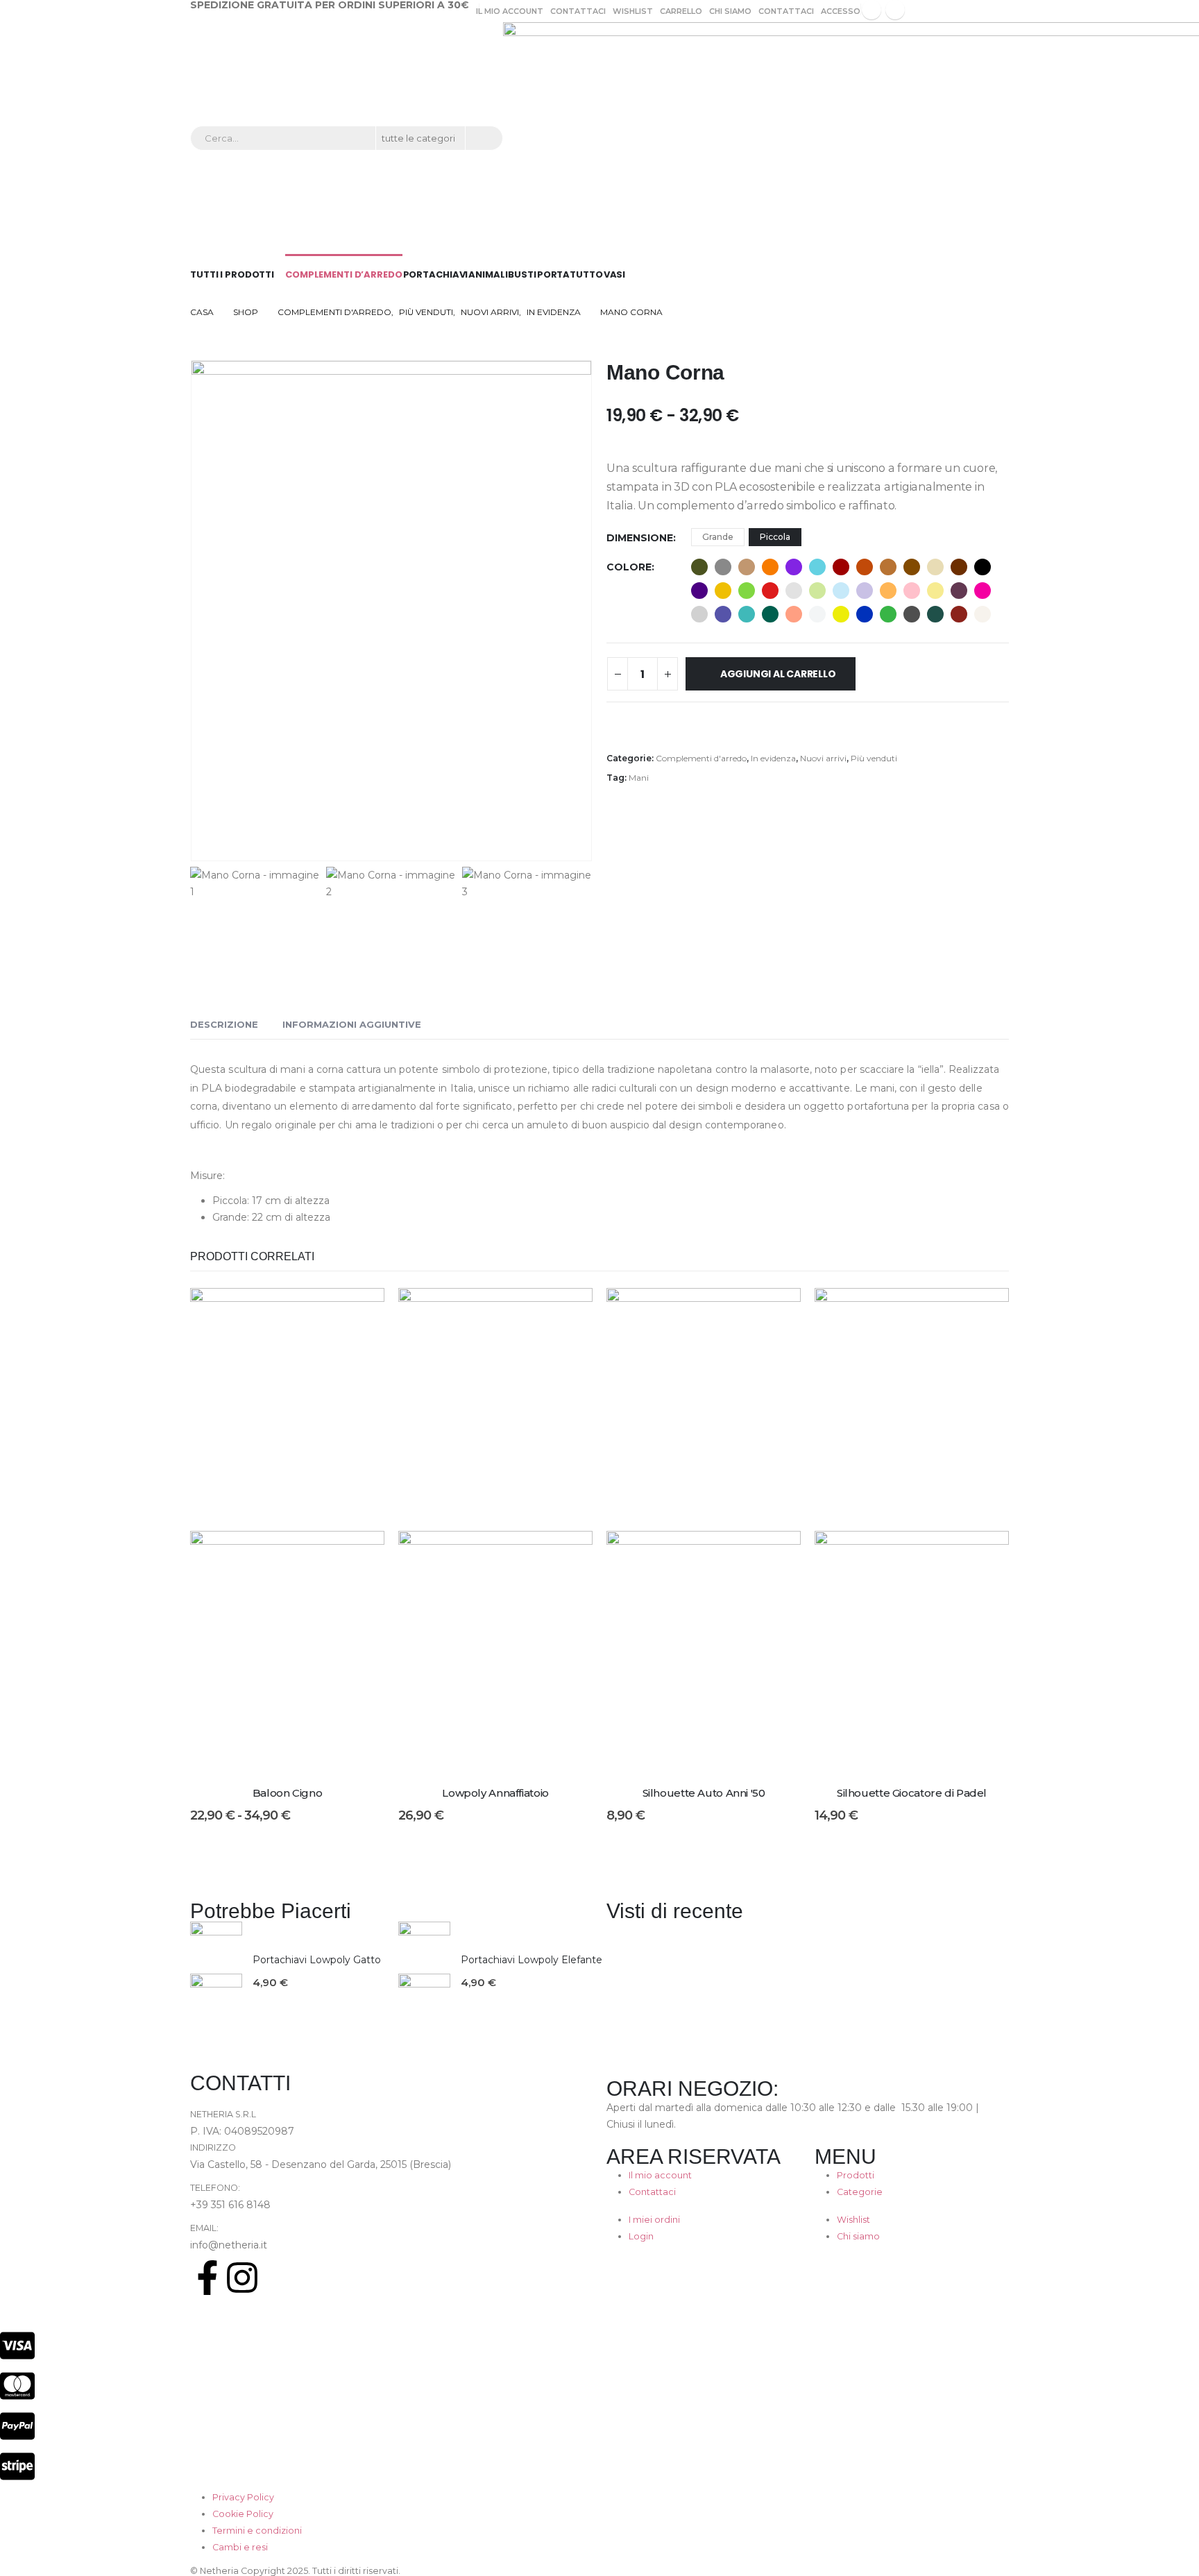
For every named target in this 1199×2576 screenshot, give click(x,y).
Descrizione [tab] (224, 1024)
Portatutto (570, 274)
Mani (639, 778)
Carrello (681, 11)
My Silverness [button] (699, 614)
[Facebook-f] (207, 2278)
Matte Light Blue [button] (841, 591)
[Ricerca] (483, 138)
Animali (488, 274)
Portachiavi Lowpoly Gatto (317, 1960)
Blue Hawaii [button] (817, 567)
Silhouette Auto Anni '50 (704, 1793)
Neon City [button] (723, 614)
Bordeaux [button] (841, 567)
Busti (522, 274)
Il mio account (510, 11)
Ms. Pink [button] (983, 591)
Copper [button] (888, 567)
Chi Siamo (730, 11)
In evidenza (773, 758)
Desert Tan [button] (935, 567)
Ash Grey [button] (723, 567)
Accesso (841, 11)
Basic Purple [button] (794, 567)
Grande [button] (718, 537)
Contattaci (578, 11)
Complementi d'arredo (701, 758)
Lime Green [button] (747, 591)
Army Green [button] (699, 567)
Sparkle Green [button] (935, 614)
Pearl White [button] (817, 614)
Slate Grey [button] (912, 614)
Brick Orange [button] (865, 567)
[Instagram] (895, 10)
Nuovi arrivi (823, 758)
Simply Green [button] (888, 614)
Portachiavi (436, 274)
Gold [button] (723, 591)
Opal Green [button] (770, 614)
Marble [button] (794, 591)
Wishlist (633, 11)
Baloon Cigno (288, 1793)
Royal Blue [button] (865, 614)
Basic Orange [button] (770, 567)
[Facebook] (871, 10)
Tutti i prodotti (232, 274)
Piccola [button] (775, 537)
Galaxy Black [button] (983, 567)
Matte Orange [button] (888, 591)
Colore (629, 567)
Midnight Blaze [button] (959, 591)
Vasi (615, 274)
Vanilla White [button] (983, 614)
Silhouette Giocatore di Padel (912, 1793)
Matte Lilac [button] (865, 591)
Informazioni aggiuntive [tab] (352, 1024)
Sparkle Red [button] (959, 614)
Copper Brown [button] (912, 567)
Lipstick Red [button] (770, 591)
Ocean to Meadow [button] (747, 614)
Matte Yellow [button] (935, 591)
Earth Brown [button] (959, 567)
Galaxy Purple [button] (699, 591)
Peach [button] (794, 614)
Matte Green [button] (817, 591)
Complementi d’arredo (344, 274)
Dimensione (640, 538)
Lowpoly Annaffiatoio (495, 1793)
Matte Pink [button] (912, 591)
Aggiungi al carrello (778, 674)
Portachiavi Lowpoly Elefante (532, 1960)
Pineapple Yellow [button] (841, 614)
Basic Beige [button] (747, 567)
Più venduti (874, 758)
